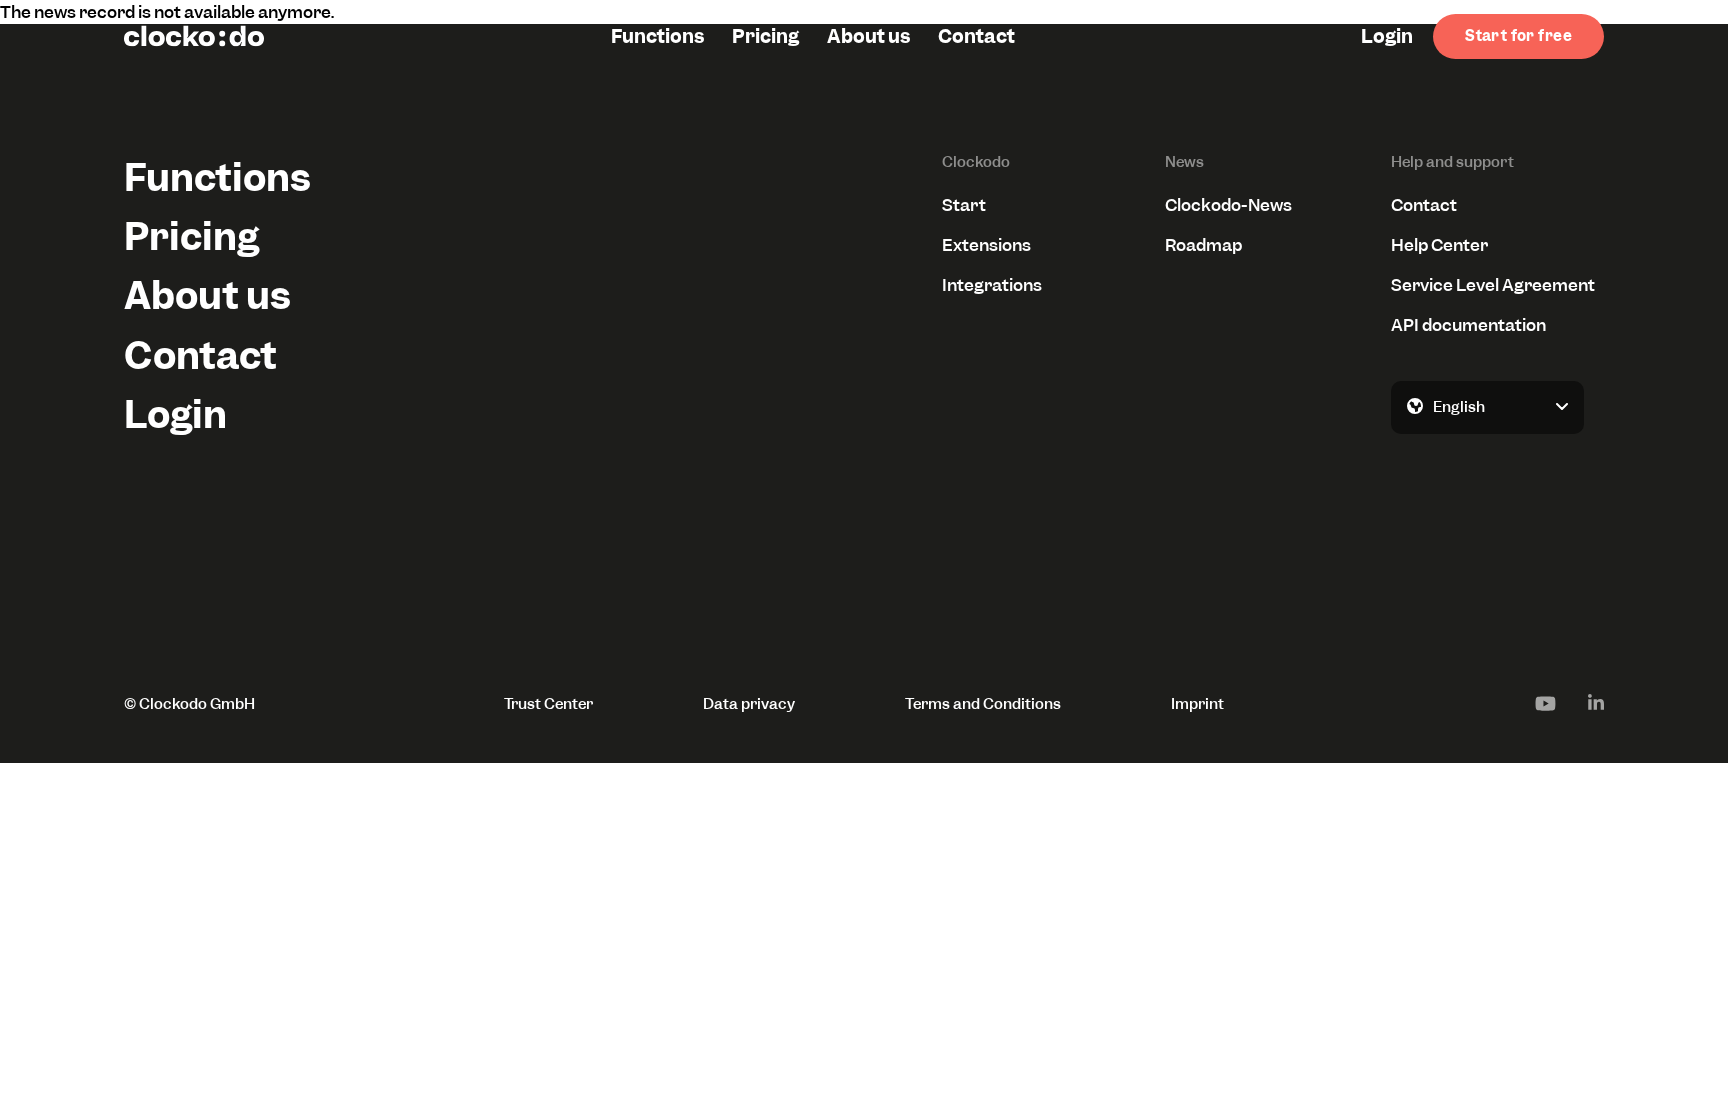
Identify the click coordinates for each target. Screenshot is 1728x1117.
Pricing (765, 36)
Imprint (1197, 704)
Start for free (1518, 36)
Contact (976, 36)
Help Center (1439, 245)
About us (868, 36)
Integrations (992, 285)
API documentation (1468, 325)
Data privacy (749, 704)
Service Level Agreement (1493, 285)
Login (1387, 36)
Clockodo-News (1228, 205)
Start (964, 205)
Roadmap (1203, 245)
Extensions (986, 245)
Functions (657, 36)
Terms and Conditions (983, 704)
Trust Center (548, 704)
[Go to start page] (194, 36)
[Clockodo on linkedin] (1596, 703)
